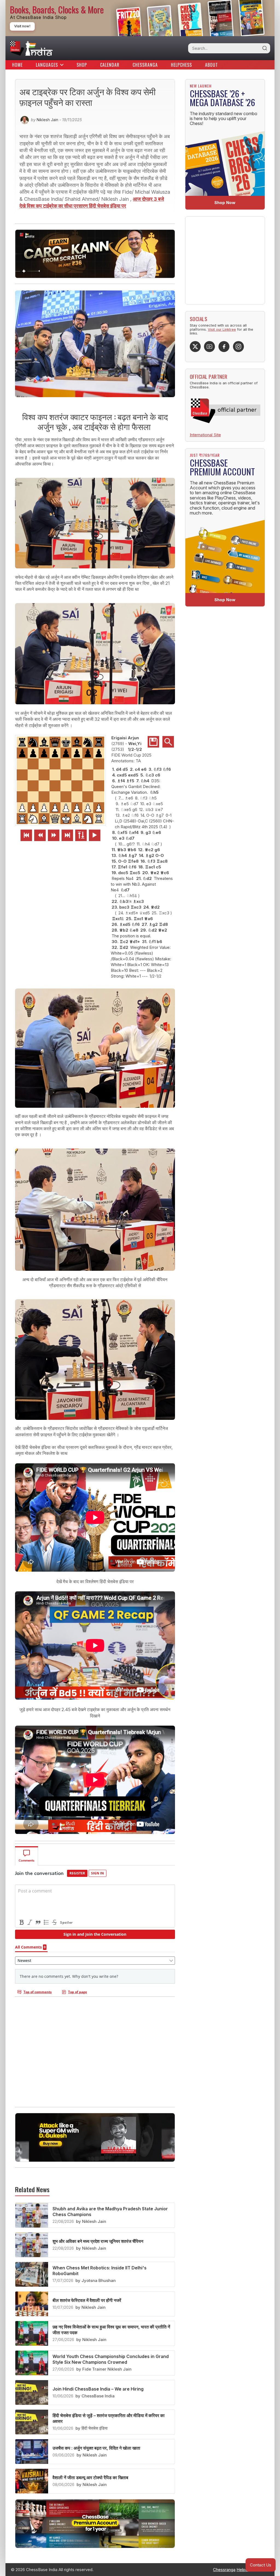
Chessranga (145, 65)
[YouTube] (209, 347)
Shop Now (225, 203)
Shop (82, 65)
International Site (205, 435)
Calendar (110, 65)
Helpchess (181, 65)
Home (17, 65)
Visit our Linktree (222, 329)
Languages (47, 65)
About (212, 65)
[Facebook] (224, 347)
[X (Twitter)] (195, 347)
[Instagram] (238, 347)
